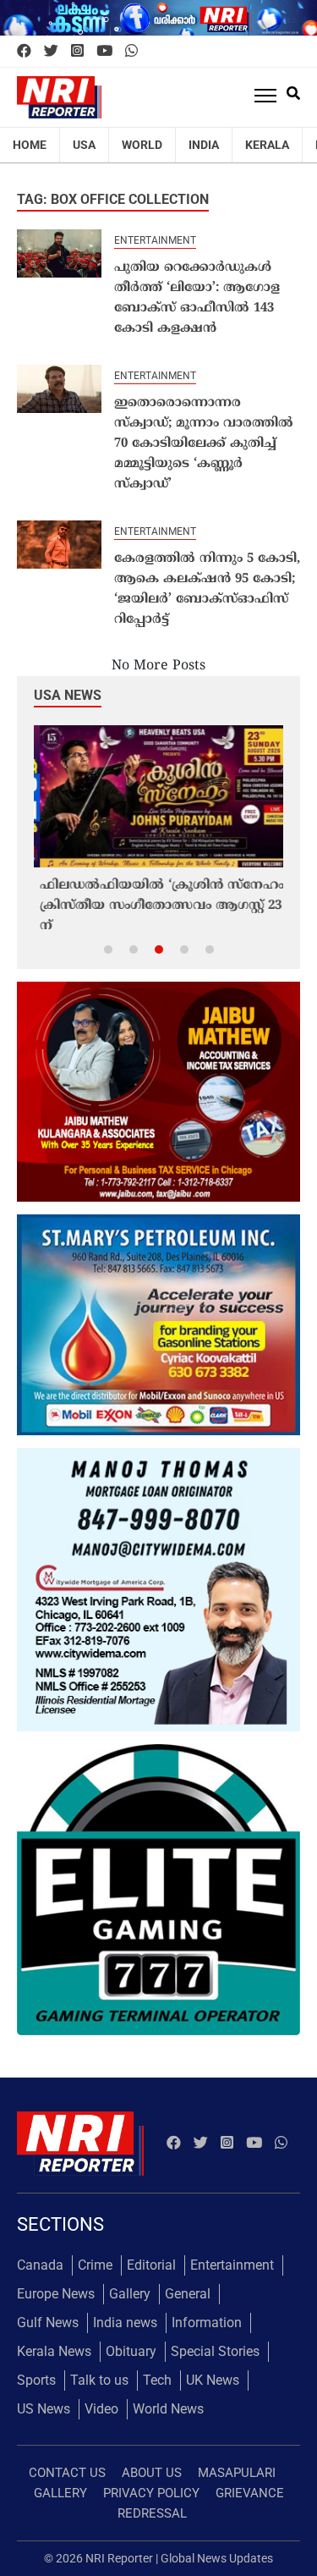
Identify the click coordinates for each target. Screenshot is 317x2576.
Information (207, 2323)
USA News (68, 695)
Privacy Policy (151, 2493)
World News (168, 2409)
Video (101, 2409)
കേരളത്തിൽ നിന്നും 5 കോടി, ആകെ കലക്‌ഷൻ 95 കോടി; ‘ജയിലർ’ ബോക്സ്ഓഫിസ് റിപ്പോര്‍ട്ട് (207, 589)
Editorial (151, 2265)
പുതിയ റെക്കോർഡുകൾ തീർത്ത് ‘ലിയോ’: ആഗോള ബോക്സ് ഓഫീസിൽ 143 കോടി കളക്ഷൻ (197, 298)
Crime (95, 2265)
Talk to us (99, 2380)
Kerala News (54, 2351)
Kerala (267, 145)
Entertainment (155, 240)
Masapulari (237, 2473)
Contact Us (67, 2473)
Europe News (56, 2294)
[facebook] (24, 52)
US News (44, 2409)
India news (125, 2323)
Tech (157, 2380)
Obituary (131, 2351)
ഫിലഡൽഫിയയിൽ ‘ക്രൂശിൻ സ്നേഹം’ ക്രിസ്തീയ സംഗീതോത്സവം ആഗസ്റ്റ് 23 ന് (158, 906)
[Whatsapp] (131, 52)
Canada (40, 2265)
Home (30, 145)
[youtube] (104, 52)
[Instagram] (77, 52)
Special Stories (215, 2351)
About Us (152, 2473)
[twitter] (51, 52)
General (188, 2294)
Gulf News (48, 2323)
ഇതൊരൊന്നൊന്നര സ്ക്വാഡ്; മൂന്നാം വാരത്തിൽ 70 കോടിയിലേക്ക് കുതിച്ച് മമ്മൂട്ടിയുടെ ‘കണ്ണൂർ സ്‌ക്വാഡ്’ (204, 444)
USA (84, 145)
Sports (36, 2380)
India (204, 145)
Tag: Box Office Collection (113, 199)
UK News (213, 2380)
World (142, 145)
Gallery (130, 2294)
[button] (108, 949)
